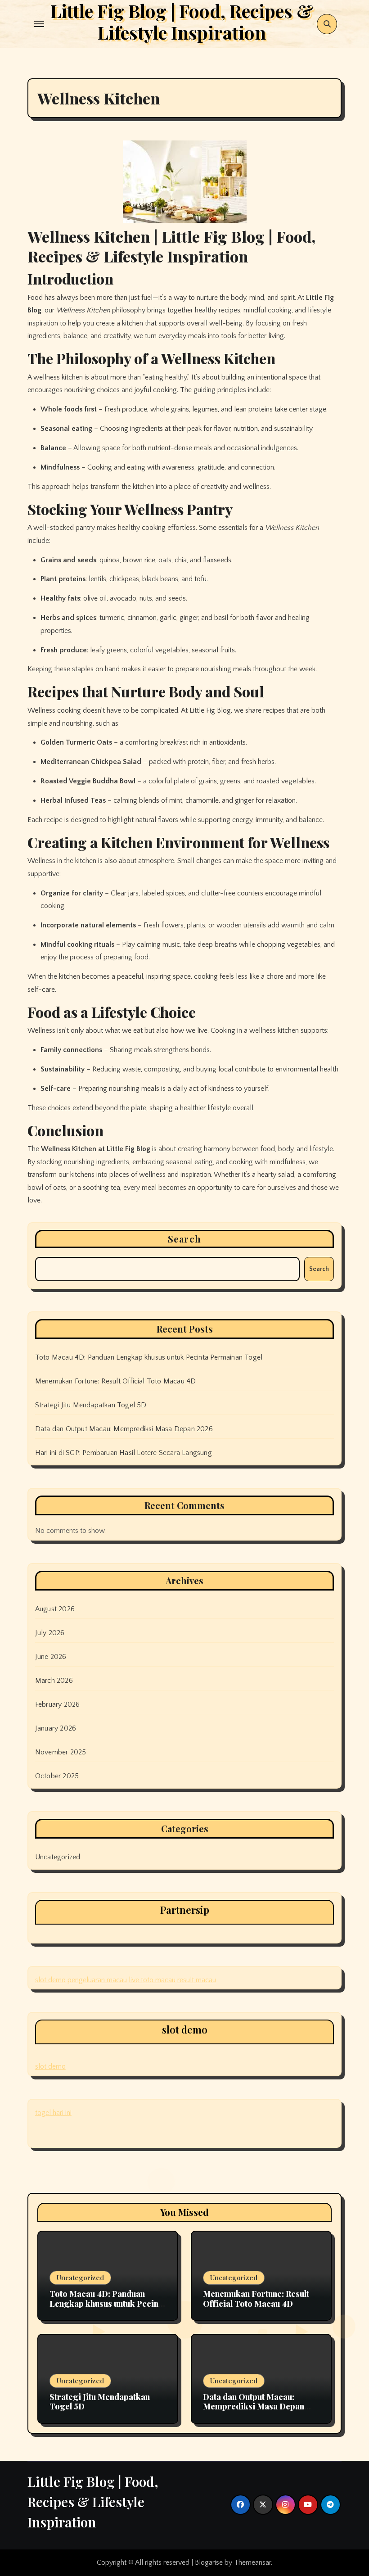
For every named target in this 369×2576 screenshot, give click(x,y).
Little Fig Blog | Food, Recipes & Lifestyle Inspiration (93, 2502)
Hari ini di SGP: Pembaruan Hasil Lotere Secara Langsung (124, 1453)
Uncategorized (58, 1857)
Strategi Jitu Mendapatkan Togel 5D (91, 1405)
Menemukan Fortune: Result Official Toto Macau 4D (116, 1381)
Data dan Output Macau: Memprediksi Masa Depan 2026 (124, 1429)
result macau (197, 1980)
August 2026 (55, 1609)
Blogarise (209, 2562)
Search (184, 1239)
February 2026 (58, 1704)
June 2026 (51, 1657)
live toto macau (152, 1980)
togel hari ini (53, 2113)
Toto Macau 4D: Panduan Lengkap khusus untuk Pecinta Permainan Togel (149, 1357)
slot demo (50, 1980)
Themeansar (252, 2562)
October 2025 (57, 1776)
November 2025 (61, 1752)
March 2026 (54, 1681)
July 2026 (50, 1633)
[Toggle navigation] (39, 24)
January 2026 (56, 1728)
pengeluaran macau (97, 1980)
